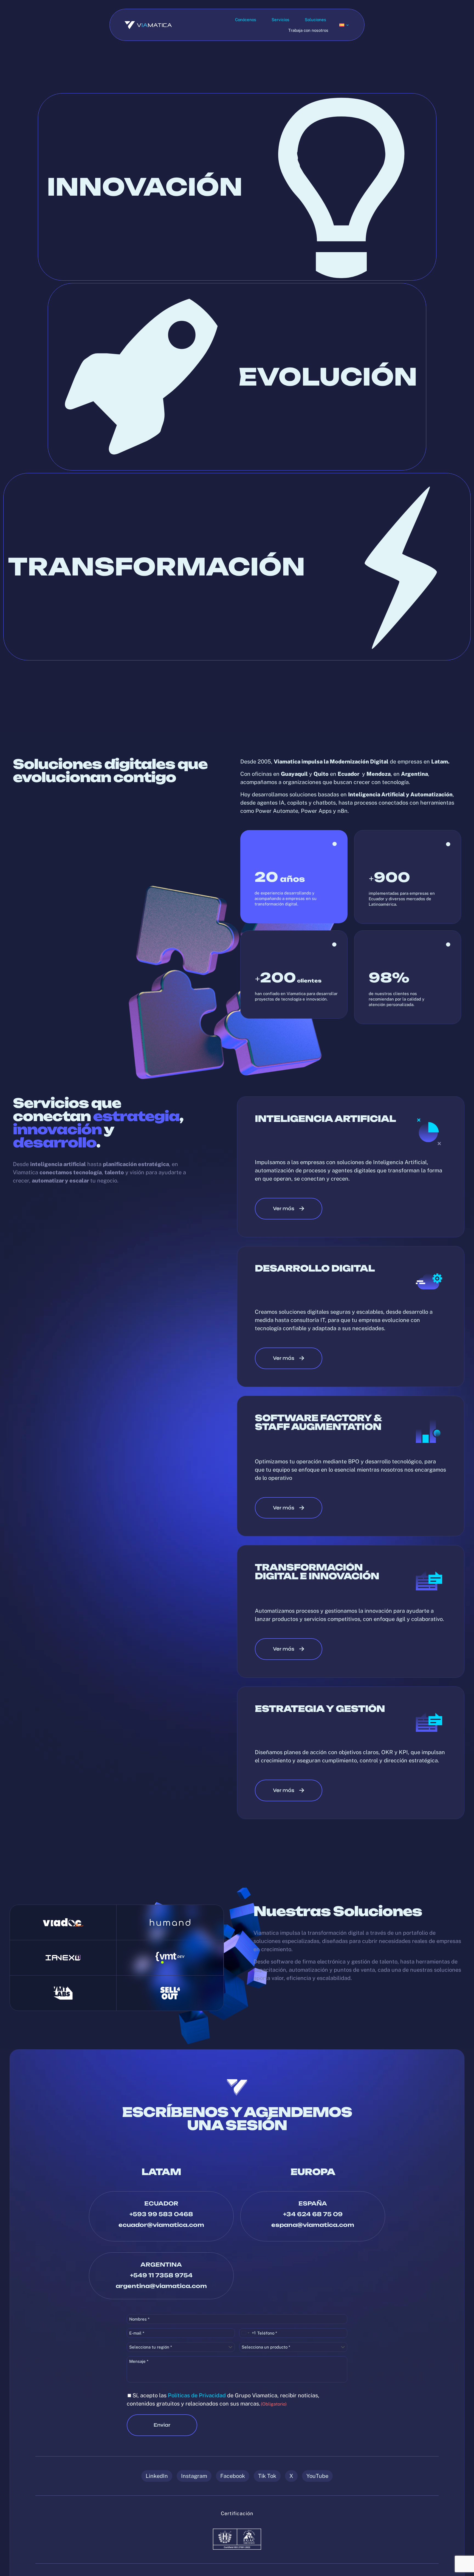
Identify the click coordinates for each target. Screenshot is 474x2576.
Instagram (194, 2476)
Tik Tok (267, 2476)
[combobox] (248, 2333)
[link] (63, 1922)
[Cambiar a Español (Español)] (344, 25)
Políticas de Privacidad (197, 2395)
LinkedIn (157, 2476)
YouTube (317, 2476)
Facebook (233, 2476)
